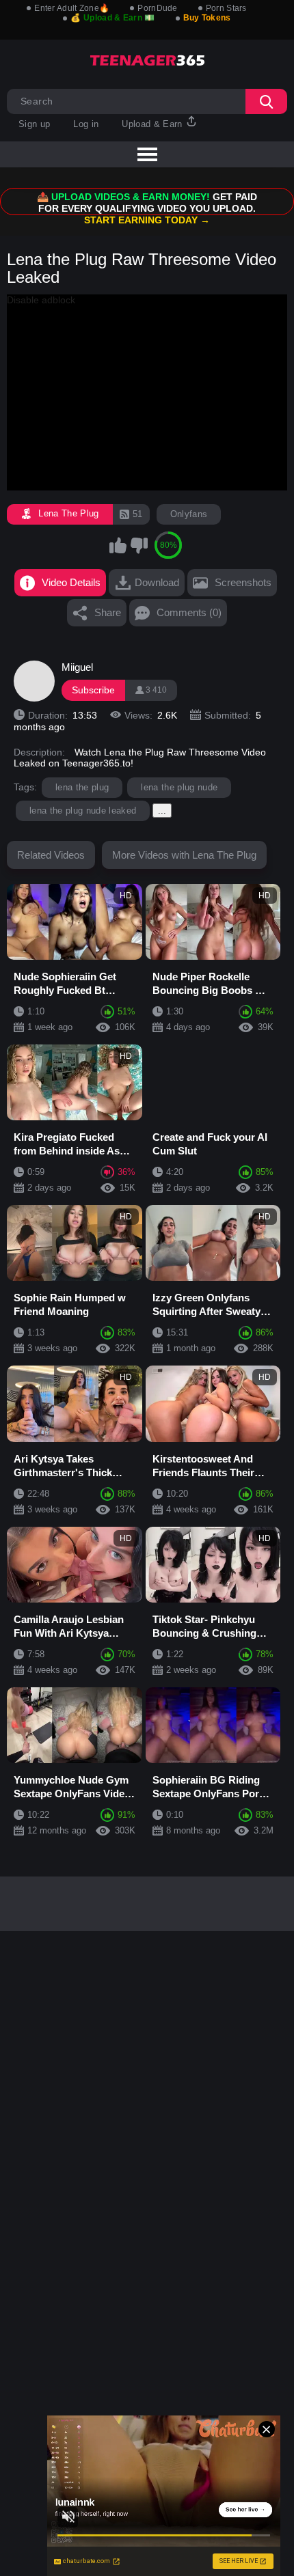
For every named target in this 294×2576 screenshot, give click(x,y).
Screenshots (243, 582)
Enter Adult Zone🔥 (72, 8)
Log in (86, 124)
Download (157, 582)
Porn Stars (226, 8)
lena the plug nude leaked (83, 811)
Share (108, 612)
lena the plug (82, 787)
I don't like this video (139, 545)
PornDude (157, 8)
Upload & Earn (153, 124)
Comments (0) (189, 612)
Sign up (34, 124)
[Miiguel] (34, 681)
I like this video (118, 545)
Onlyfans (189, 514)
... (162, 811)
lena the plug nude (179, 787)
